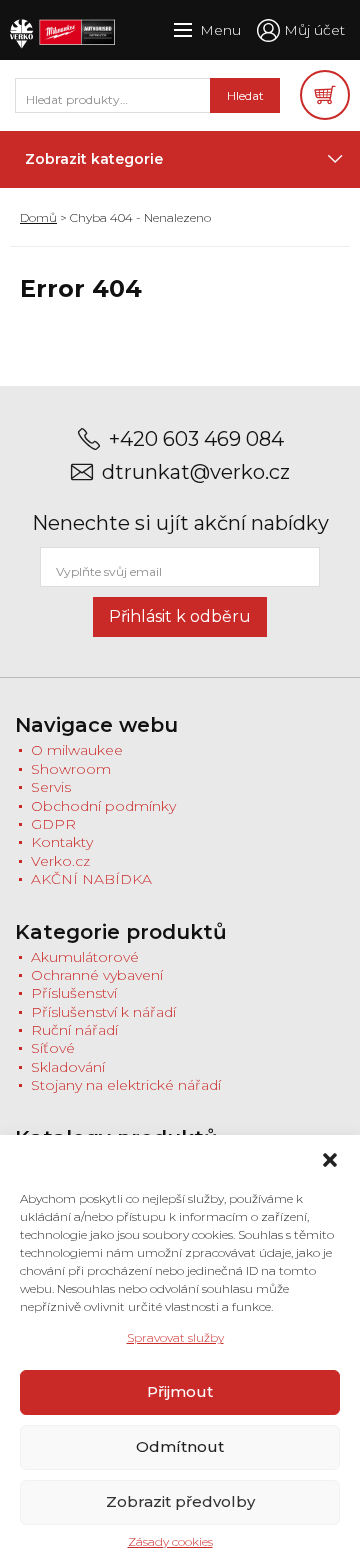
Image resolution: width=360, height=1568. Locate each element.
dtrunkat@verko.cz (196, 472)
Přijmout (180, 1391)
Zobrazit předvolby (180, 1501)
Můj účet (314, 30)
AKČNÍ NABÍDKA (91, 879)
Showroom (71, 769)
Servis (51, 787)
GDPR (53, 824)
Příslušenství (74, 993)
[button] (330, 1160)
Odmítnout (180, 1446)
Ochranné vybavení (97, 975)
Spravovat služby (175, 1337)
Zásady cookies (170, 1541)
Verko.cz (60, 861)
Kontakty (62, 842)
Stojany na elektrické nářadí (126, 1085)
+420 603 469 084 (196, 439)
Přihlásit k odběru (180, 616)
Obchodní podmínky (103, 806)
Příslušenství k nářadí (103, 1012)
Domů (38, 217)
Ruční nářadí (74, 1030)
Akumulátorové (85, 957)
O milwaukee (77, 750)
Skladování (68, 1067)
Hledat (245, 95)
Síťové (53, 1048)
